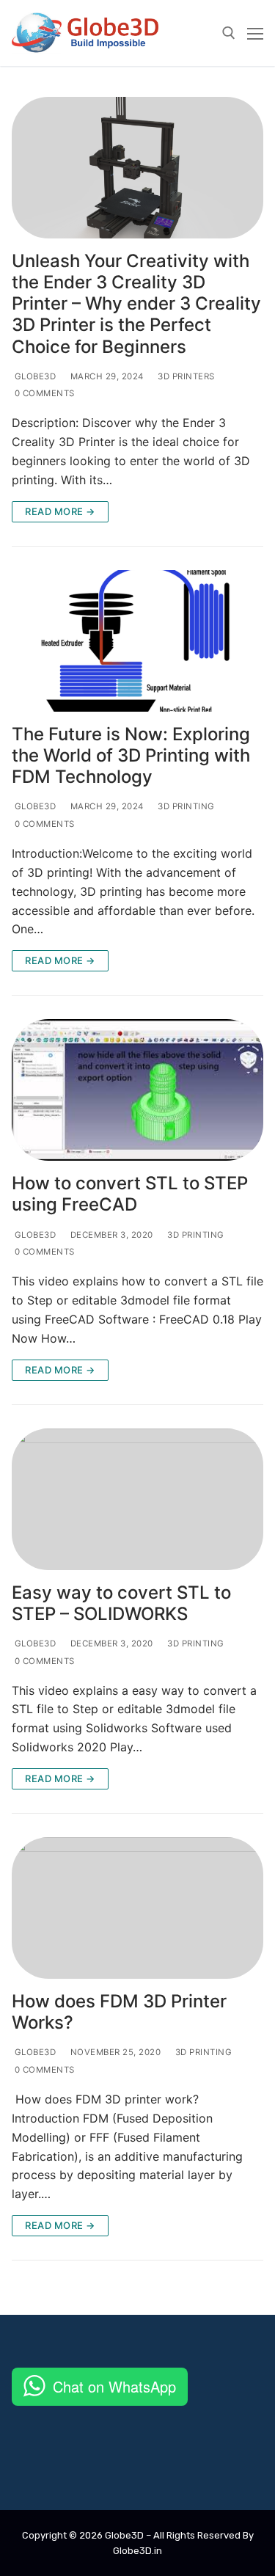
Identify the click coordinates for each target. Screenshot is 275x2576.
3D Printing (185, 806)
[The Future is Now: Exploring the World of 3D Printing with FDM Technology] (137, 641)
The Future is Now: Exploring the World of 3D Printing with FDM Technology (131, 755)
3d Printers (185, 376)
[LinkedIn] (158, 2466)
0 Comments (43, 393)
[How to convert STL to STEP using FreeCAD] (137, 1090)
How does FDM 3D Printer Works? (119, 2012)
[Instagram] (100, 2466)
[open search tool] (229, 33)
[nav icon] (255, 33)
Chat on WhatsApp (114, 2386)
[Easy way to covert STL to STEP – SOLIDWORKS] (137, 1499)
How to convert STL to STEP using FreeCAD (130, 1194)
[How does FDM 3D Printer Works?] (137, 1908)
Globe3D (34, 376)
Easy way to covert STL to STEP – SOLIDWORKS (121, 1603)
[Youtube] (41, 2466)
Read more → (60, 511)
